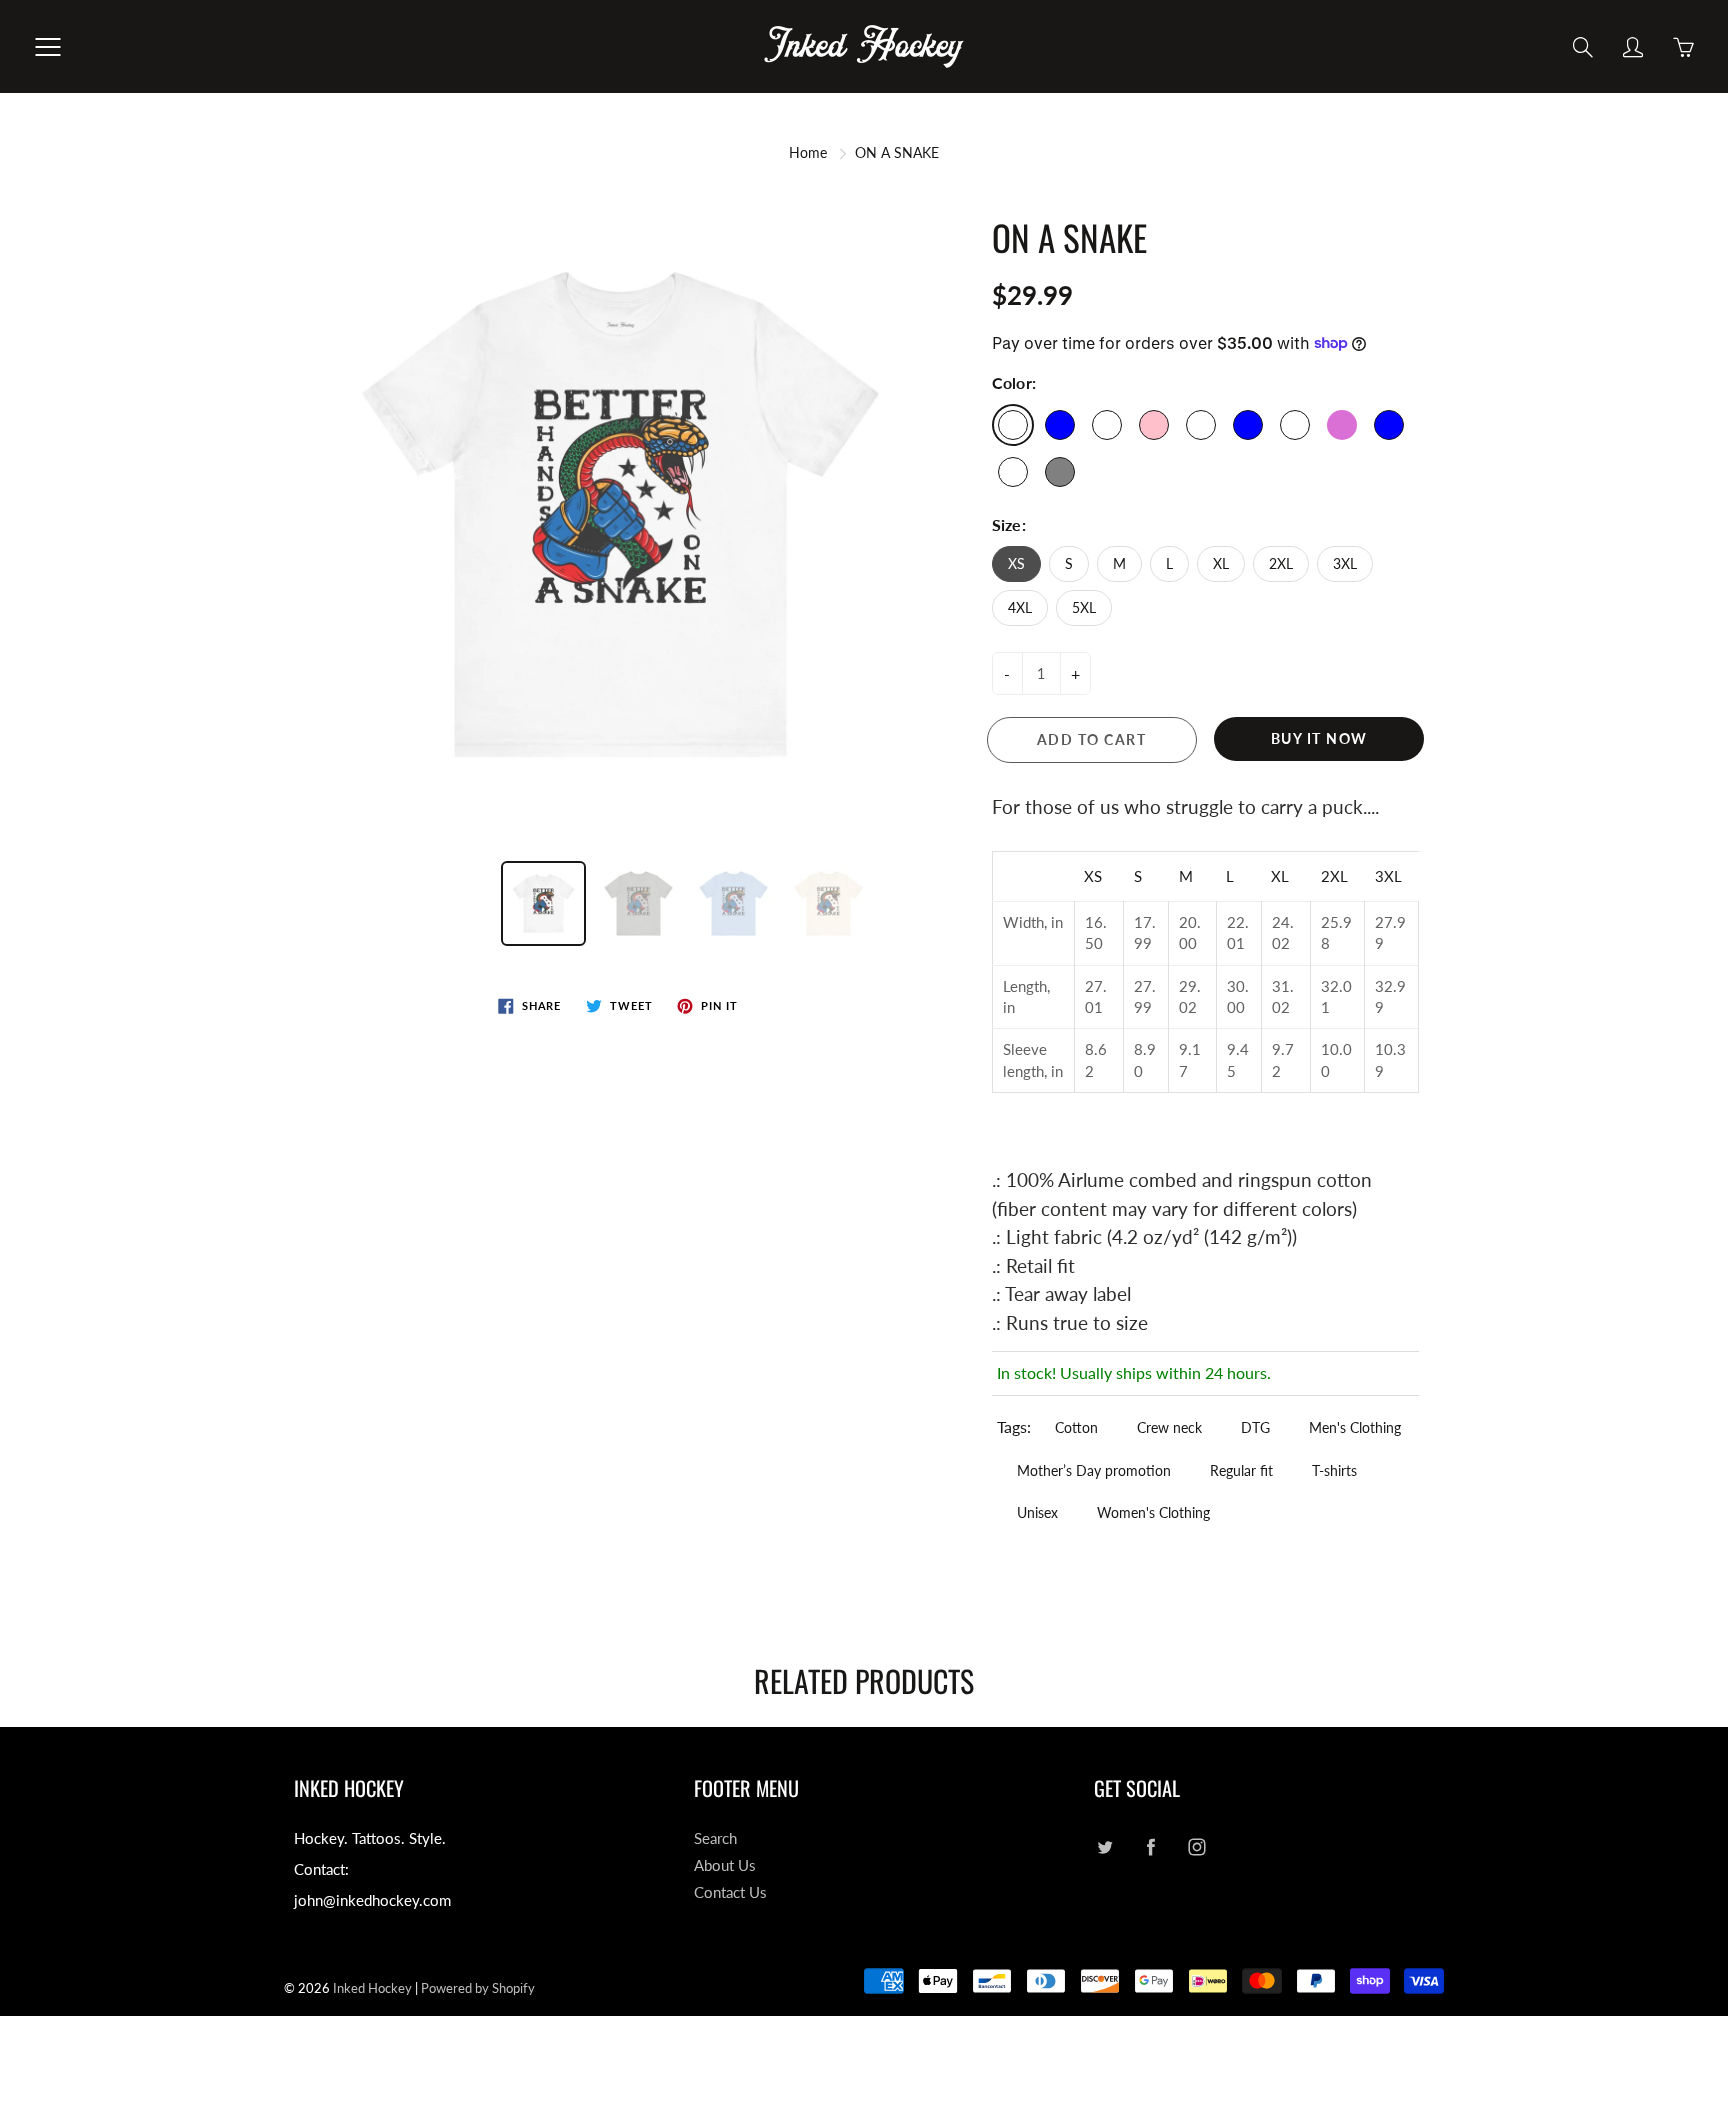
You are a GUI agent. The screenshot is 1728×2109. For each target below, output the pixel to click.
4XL (1020, 607)
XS (1016, 563)
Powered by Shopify (478, 1988)
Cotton (1076, 1427)
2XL (1281, 563)
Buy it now (1319, 738)
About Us (725, 1865)
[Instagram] (1196, 1846)
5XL (1084, 607)
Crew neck (1169, 1427)
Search (715, 1838)
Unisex (1037, 1512)
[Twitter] (1104, 1846)
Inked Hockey (372, 1988)
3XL (1345, 563)
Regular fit (1241, 1470)
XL (1221, 563)
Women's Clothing (1153, 1512)
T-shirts (1334, 1470)
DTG (1255, 1427)
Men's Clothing (1355, 1427)
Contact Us (730, 1892)
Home (808, 152)
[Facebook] (1150, 1846)
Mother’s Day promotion (1094, 1470)
